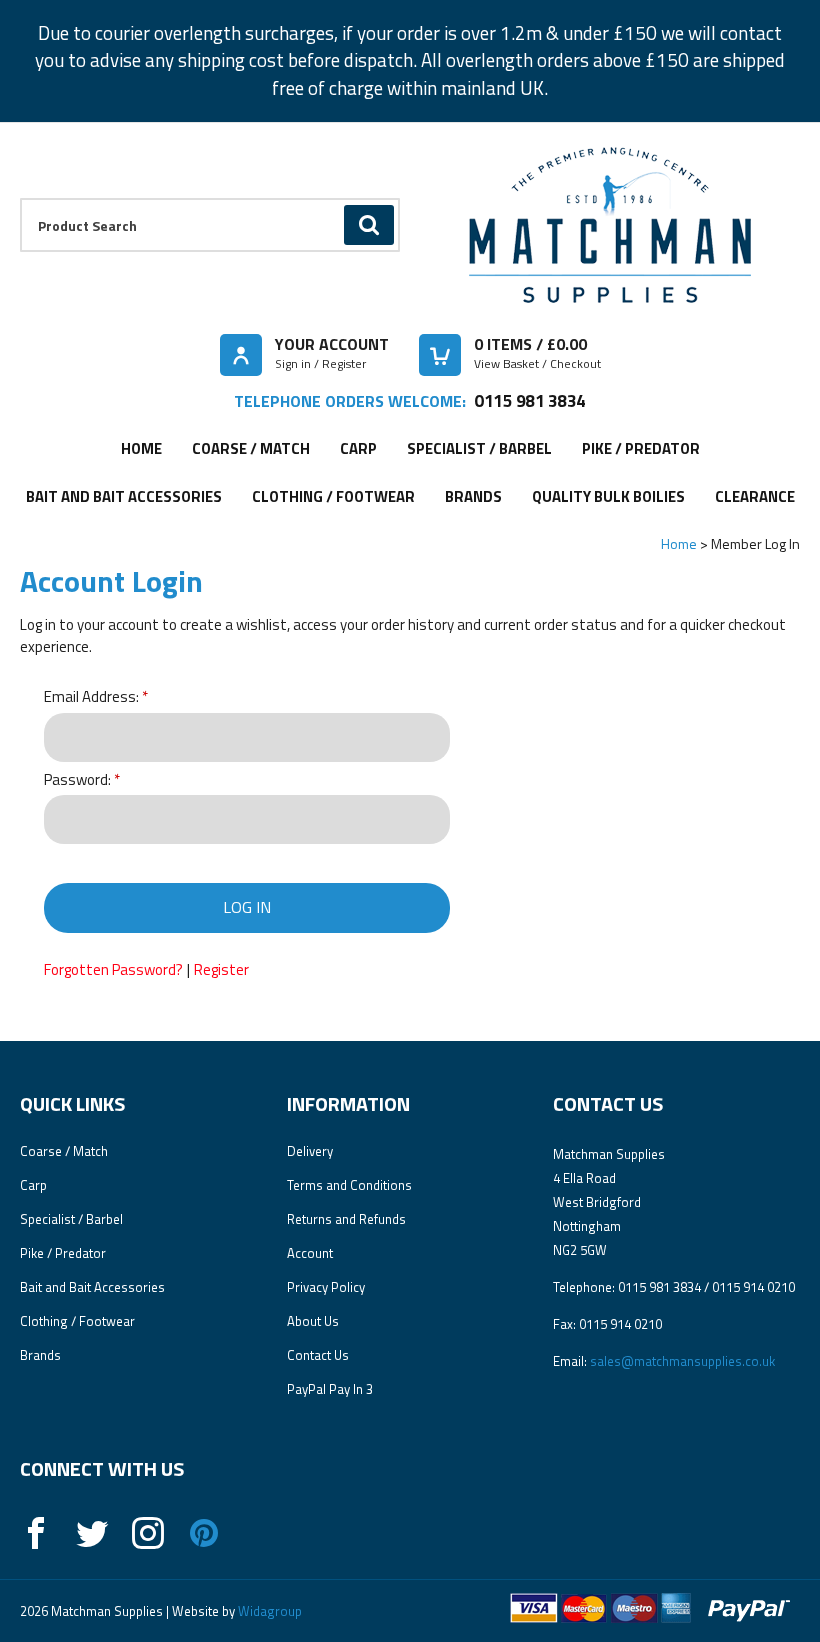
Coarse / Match (251, 448)
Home (141, 448)
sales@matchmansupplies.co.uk (682, 1361)
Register (221, 969)
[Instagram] (148, 1533)
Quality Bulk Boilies (608, 496)
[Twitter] (92, 1533)
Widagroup (268, 1611)
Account (310, 1253)
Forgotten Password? (113, 969)
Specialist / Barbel (479, 448)
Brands (473, 496)
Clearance (755, 496)
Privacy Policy (326, 1287)
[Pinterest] (204, 1533)
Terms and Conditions (349, 1185)
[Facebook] (36, 1533)
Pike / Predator (641, 448)
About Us (313, 1321)
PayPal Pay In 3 (330, 1389)
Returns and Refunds (346, 1219)
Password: (77, 780)
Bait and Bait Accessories (124, 496)
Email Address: (91, 697)
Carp (358, 448)
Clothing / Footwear (333, 496)
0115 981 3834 (529, 400)
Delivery (310, 1151)
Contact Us (318, 1355)
